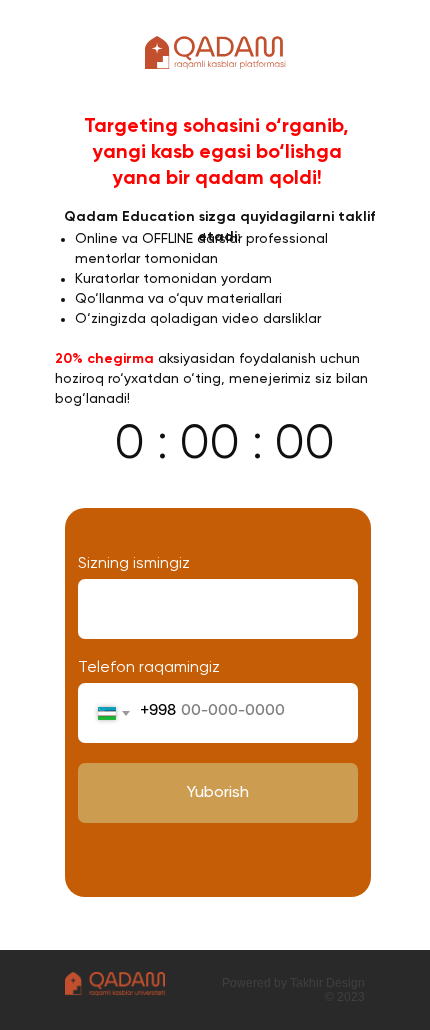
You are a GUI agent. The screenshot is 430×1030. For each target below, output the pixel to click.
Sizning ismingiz (134, 564)
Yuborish (218, 793)
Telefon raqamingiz (149, 668)
